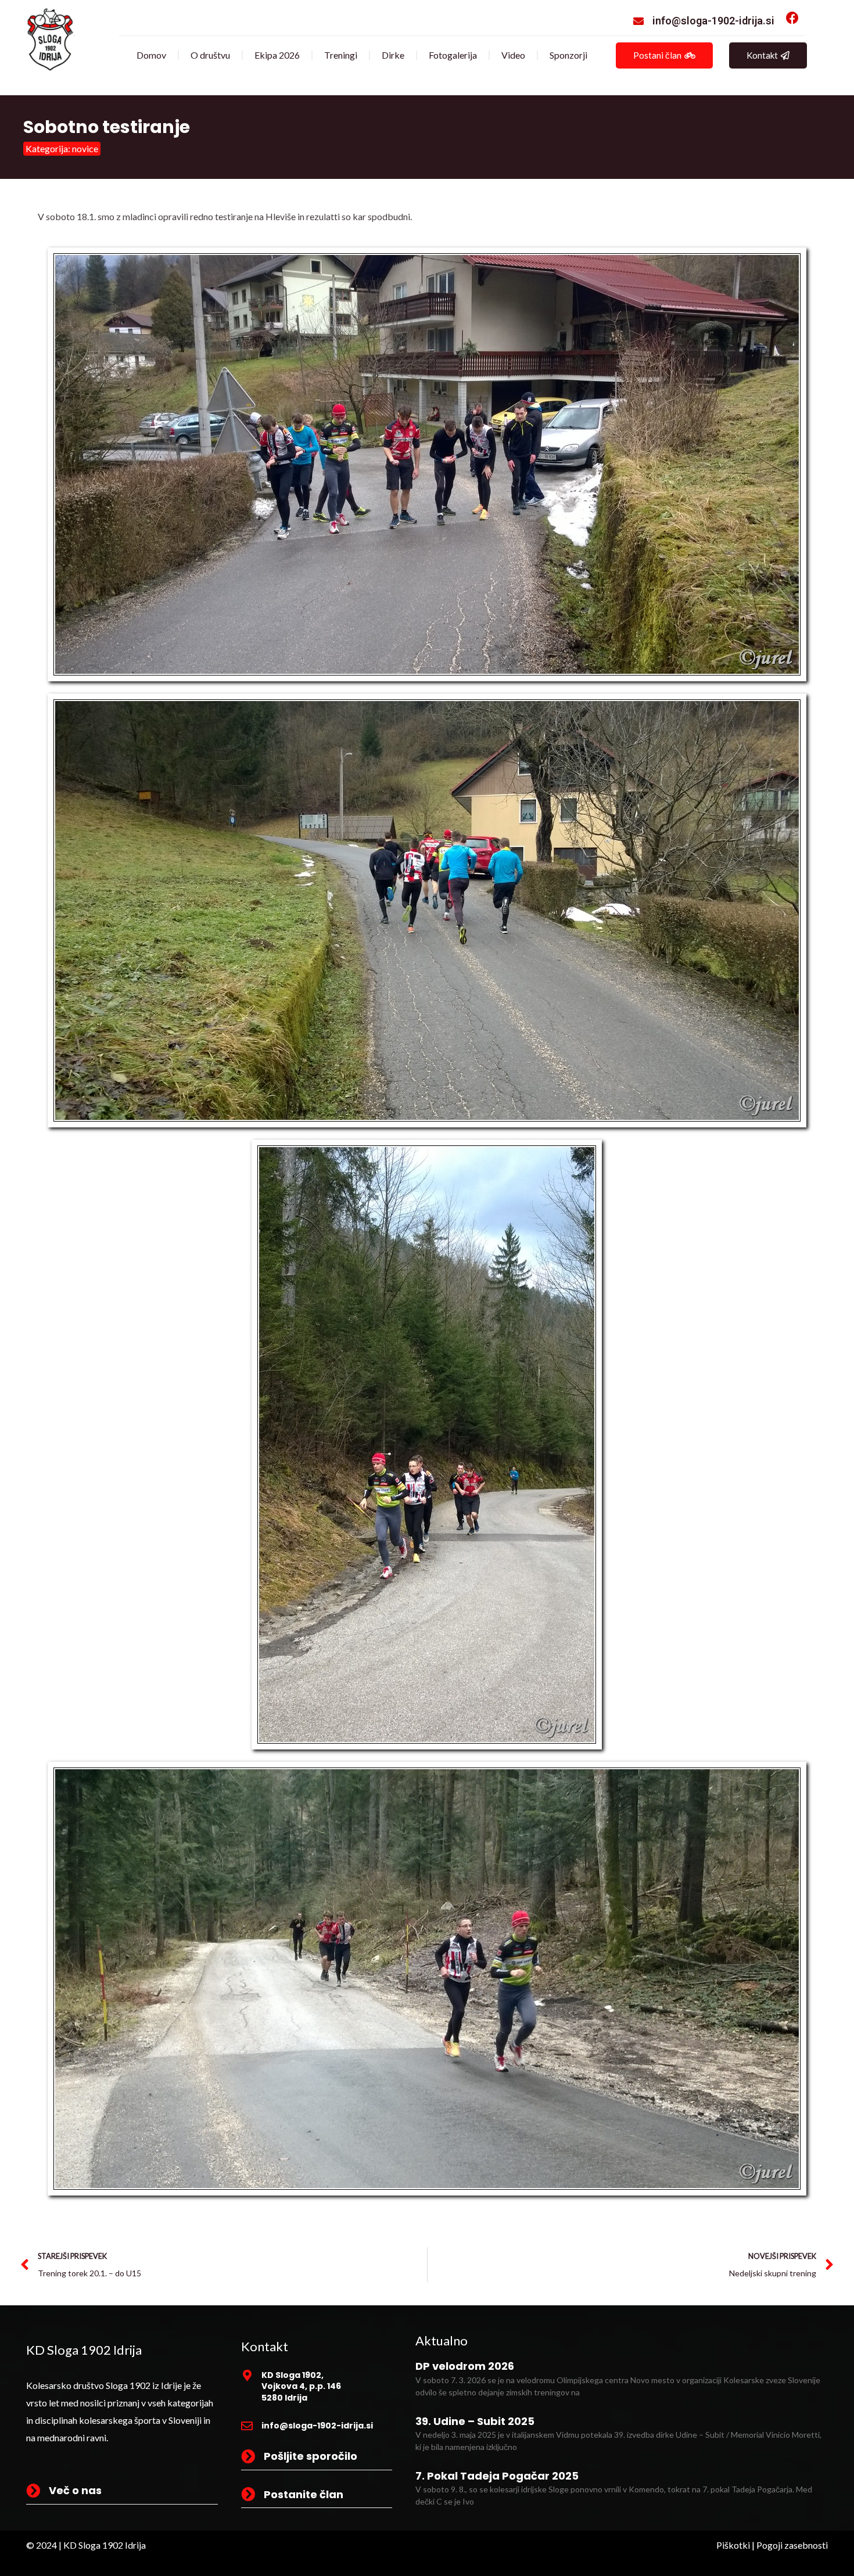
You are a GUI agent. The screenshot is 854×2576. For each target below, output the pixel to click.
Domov (151, 55)
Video (513, 55)
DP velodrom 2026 (465, 2366)
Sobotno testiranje (107, 127)
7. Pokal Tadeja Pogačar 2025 (497, 2476)
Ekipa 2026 (277, 55)
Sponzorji (568, 55)
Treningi (341, 55)
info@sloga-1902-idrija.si (713, 21)
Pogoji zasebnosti (792, 2545)
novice (85, 148)
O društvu (210, 55)
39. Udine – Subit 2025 (475, 2421)
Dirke (393, 55)
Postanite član (304, 2494)
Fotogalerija (453, 55)
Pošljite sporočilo (311, 2456)
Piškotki (733, 2545)
